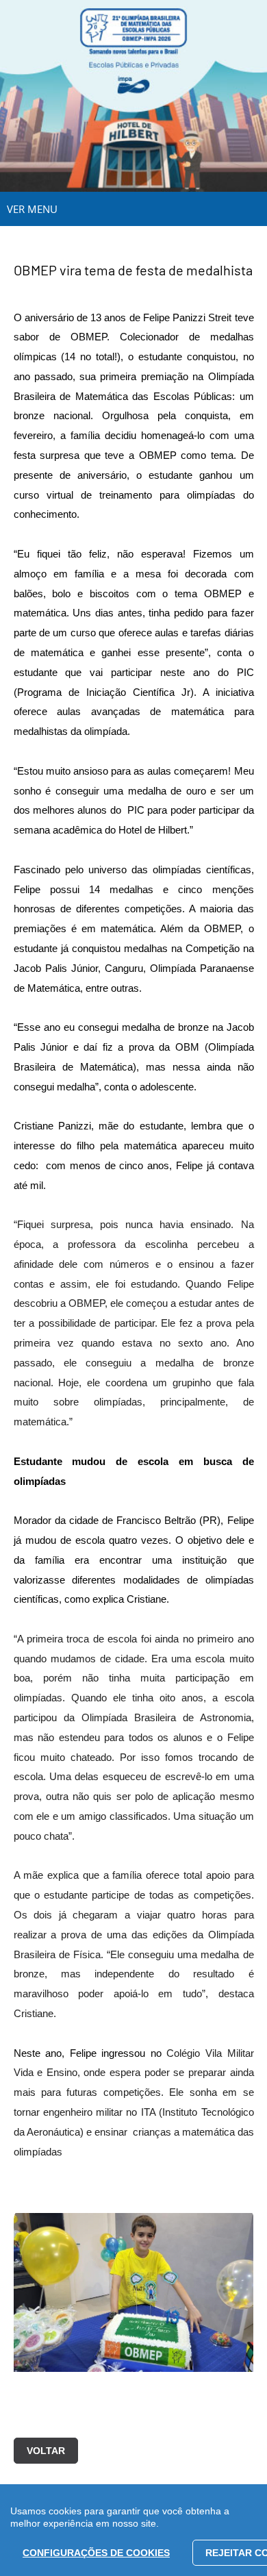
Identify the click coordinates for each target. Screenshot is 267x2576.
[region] (133, 2530)
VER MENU (32, 209)
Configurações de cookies (96, 2553)
